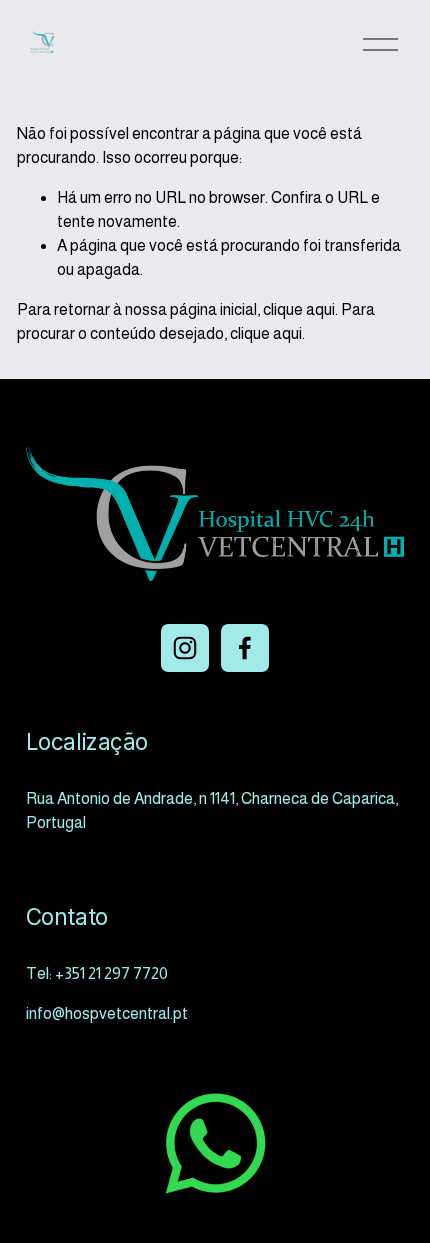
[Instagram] (185, 648)
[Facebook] (245, 648)
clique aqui (299, 309)
